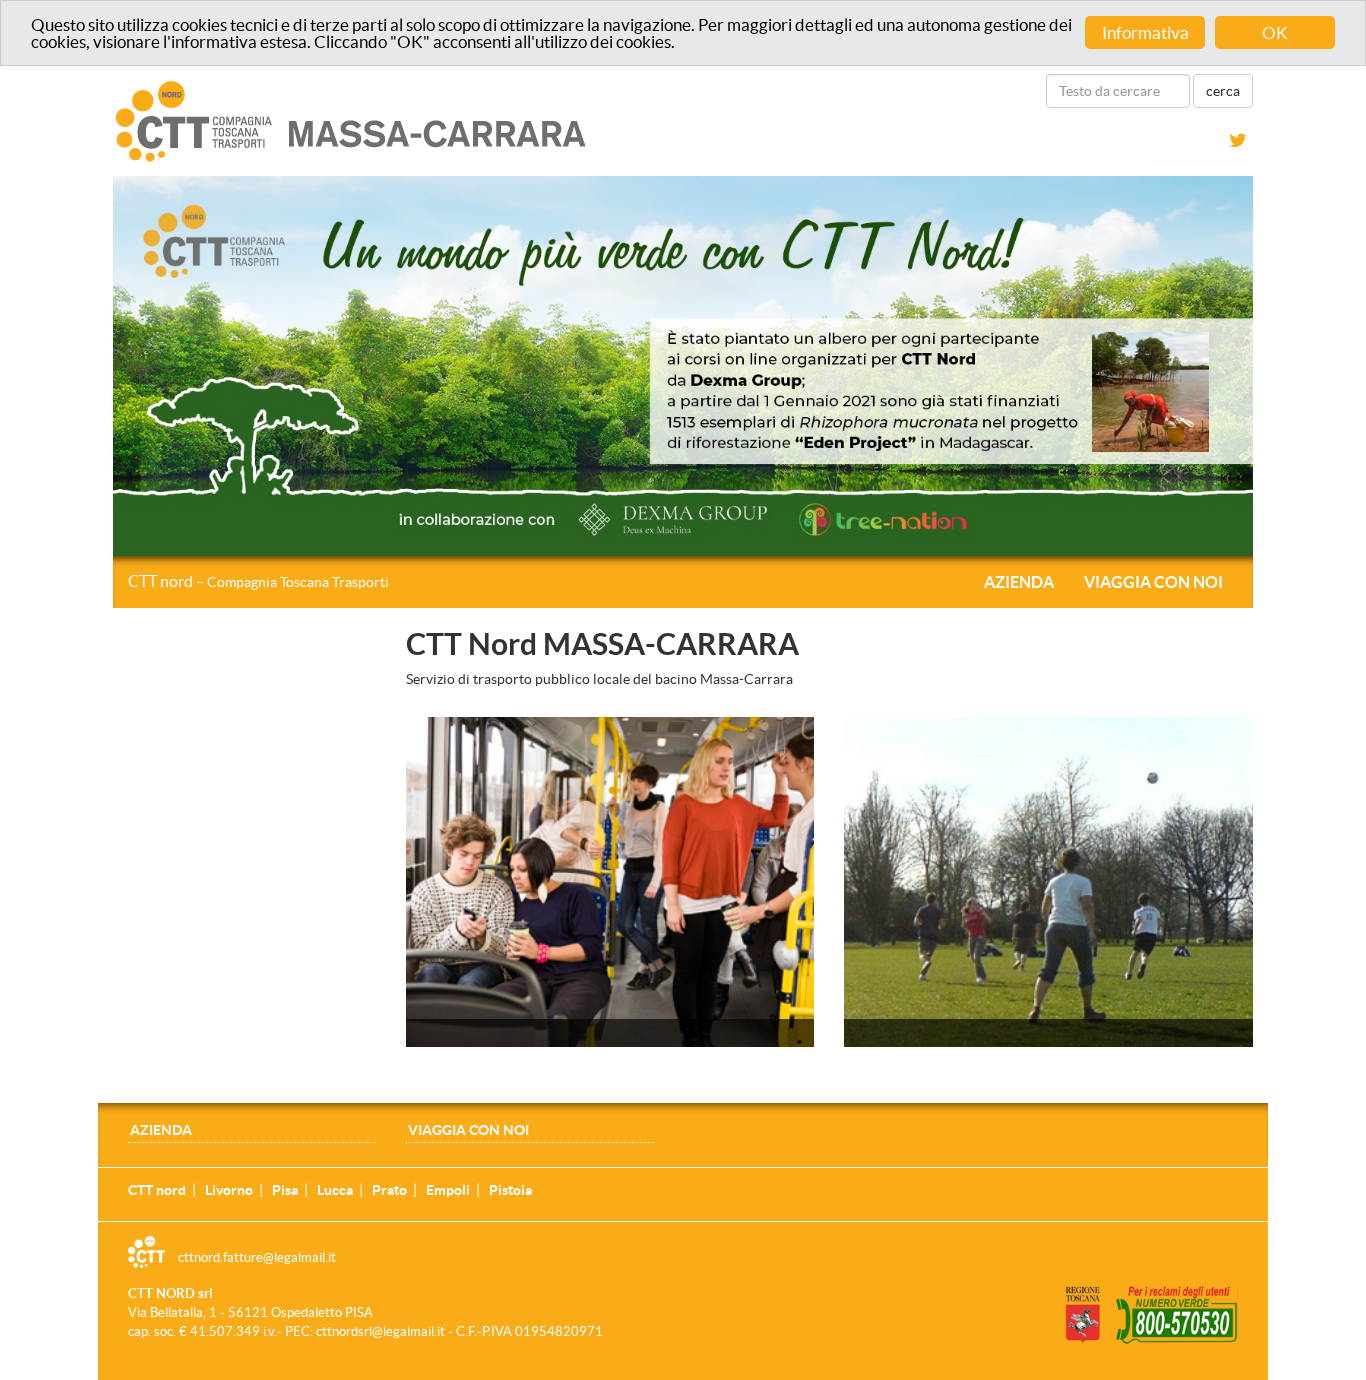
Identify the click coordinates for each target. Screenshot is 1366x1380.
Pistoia (510, 1190)
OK (1275, 32)
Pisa (285, 1190)
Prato (389, 1190)
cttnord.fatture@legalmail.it (257, 1257)
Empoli (448, 1190)
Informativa (1145, 32)
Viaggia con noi (1153, 582)
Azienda (1019, 582)
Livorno (229, 1190)
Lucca (335, 1190)
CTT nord (258, 581)
